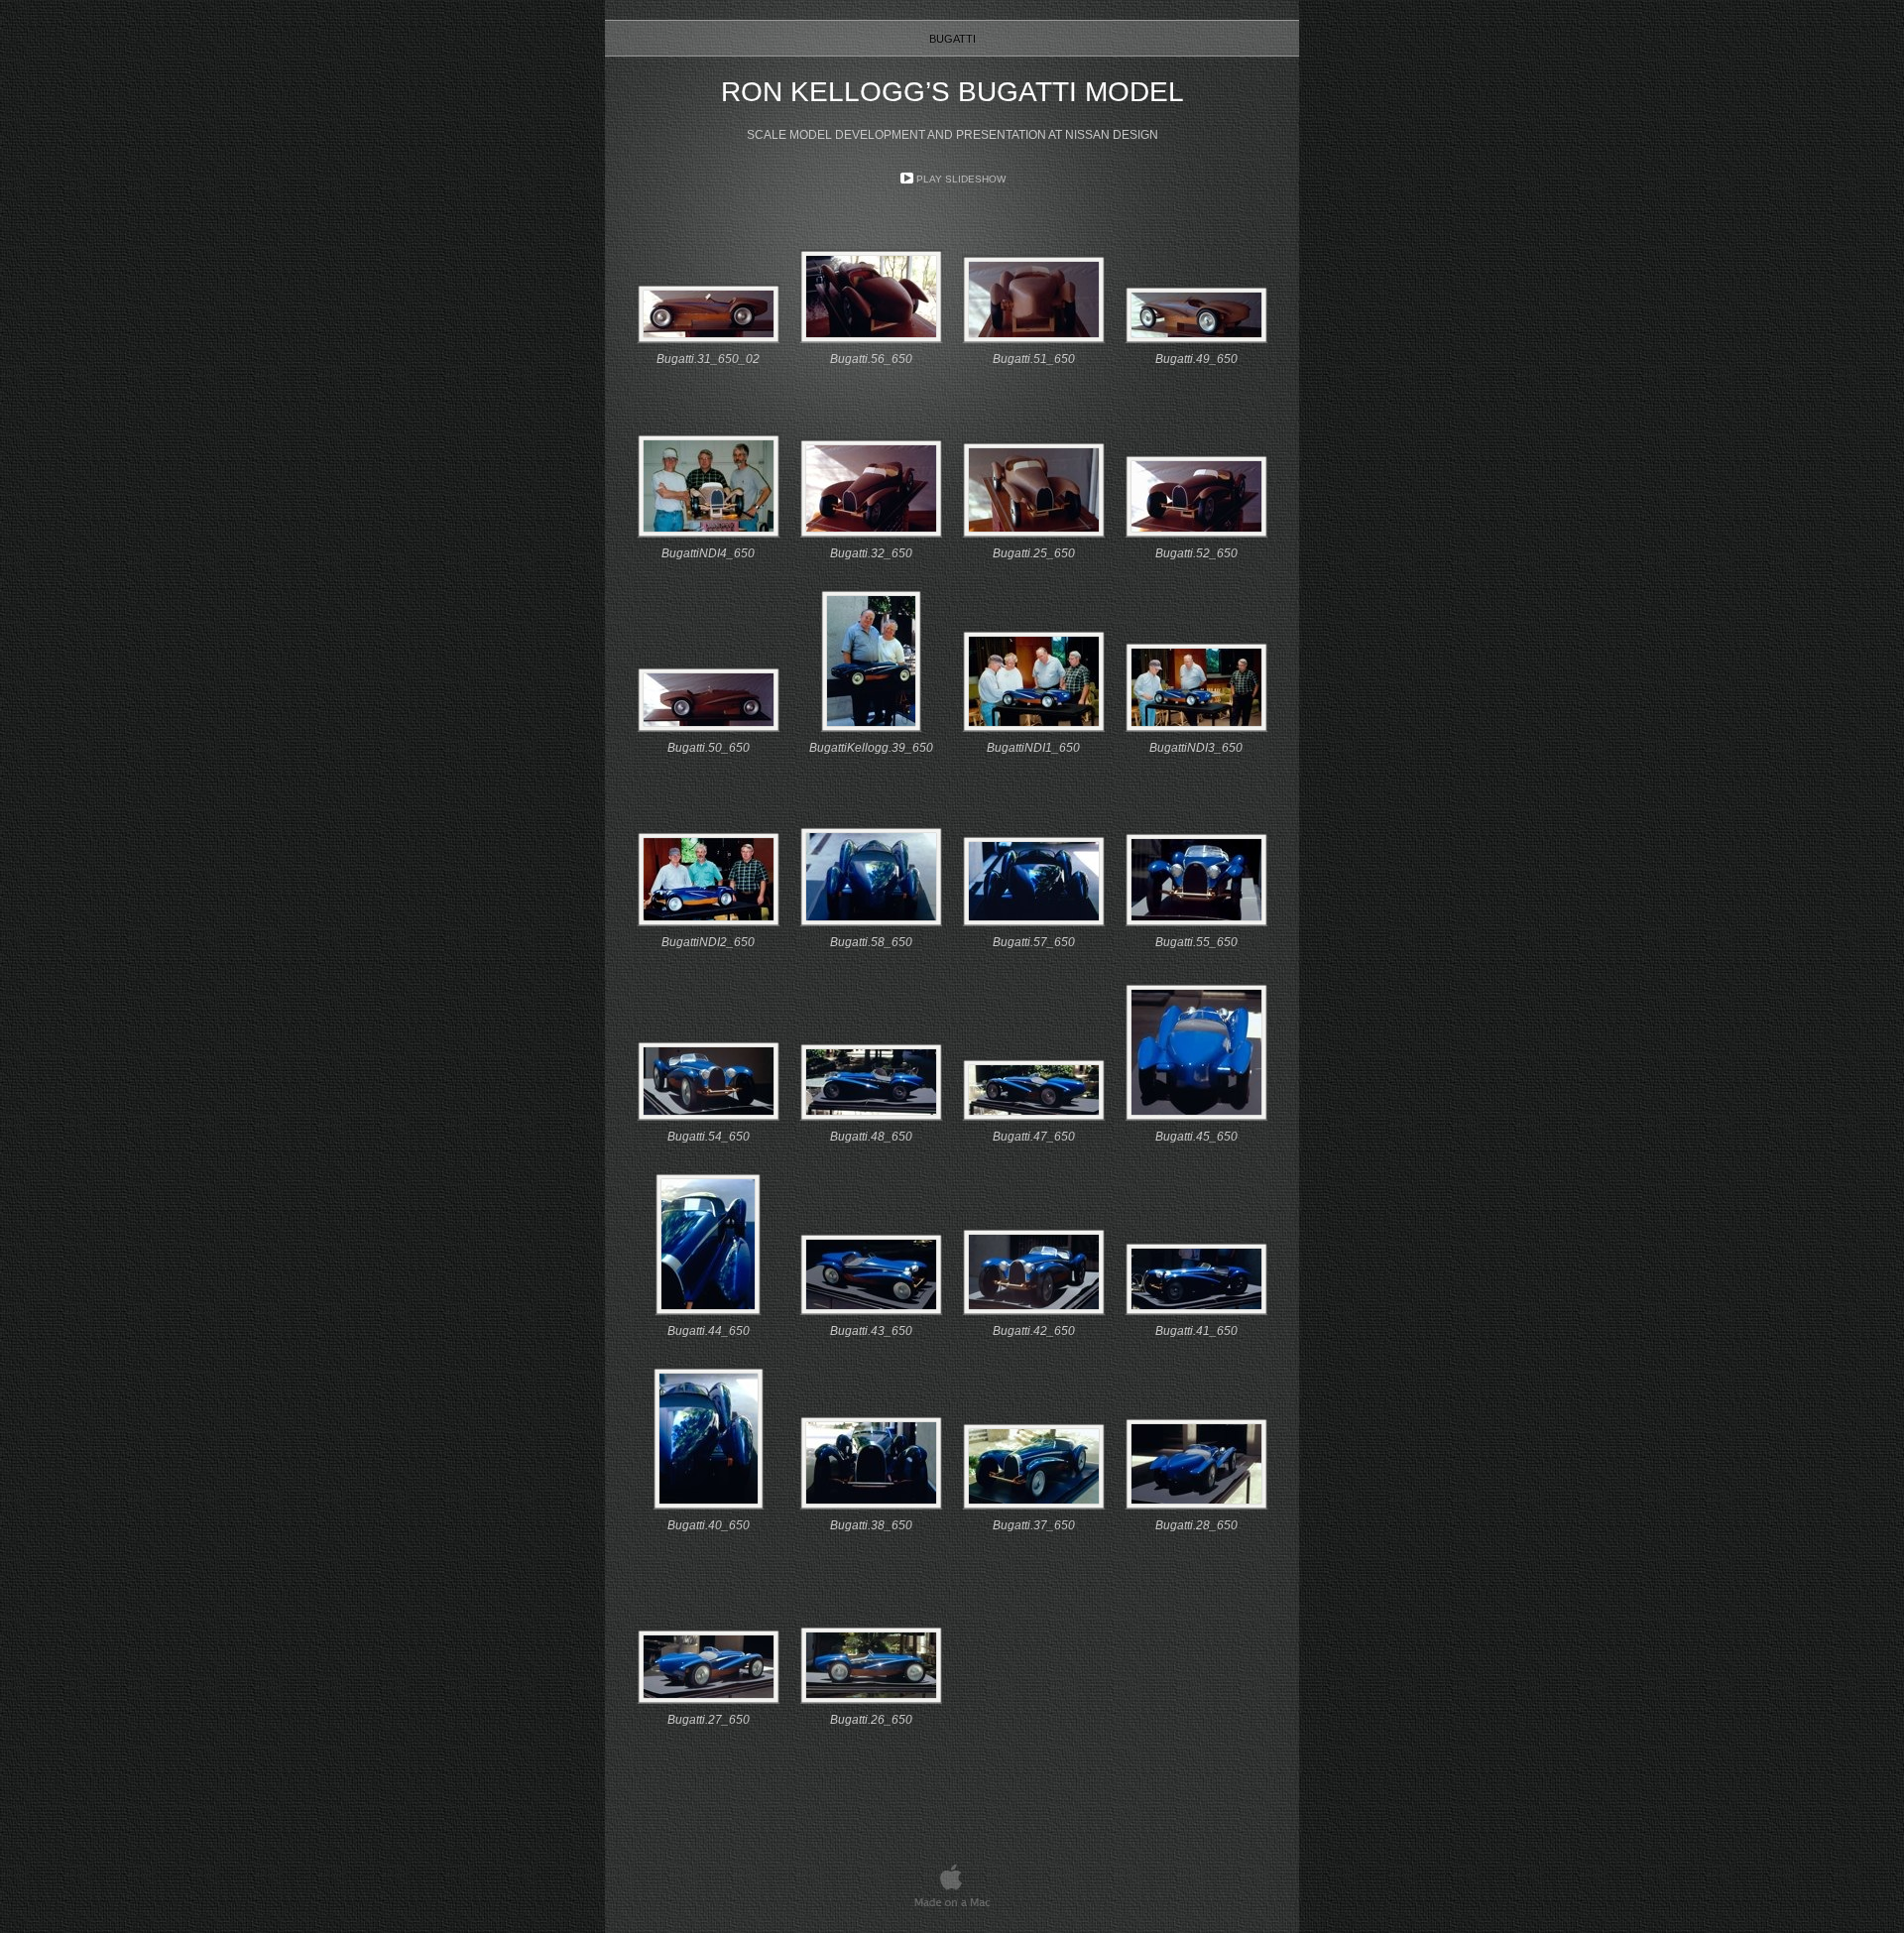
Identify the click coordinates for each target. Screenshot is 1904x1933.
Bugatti (952, 39)
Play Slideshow (961, 179)
